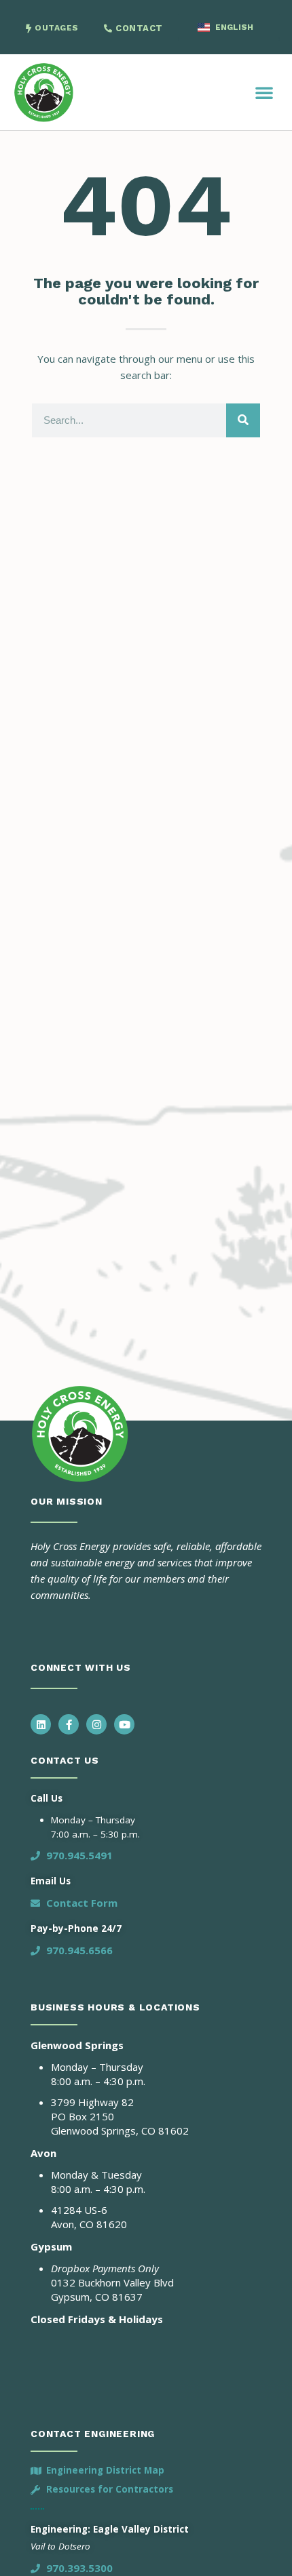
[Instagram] (96, 1724)
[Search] (243, 420)
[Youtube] (124, 1724)
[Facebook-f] (69, 1724)
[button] (264, 92)
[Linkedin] (41, 1724)
